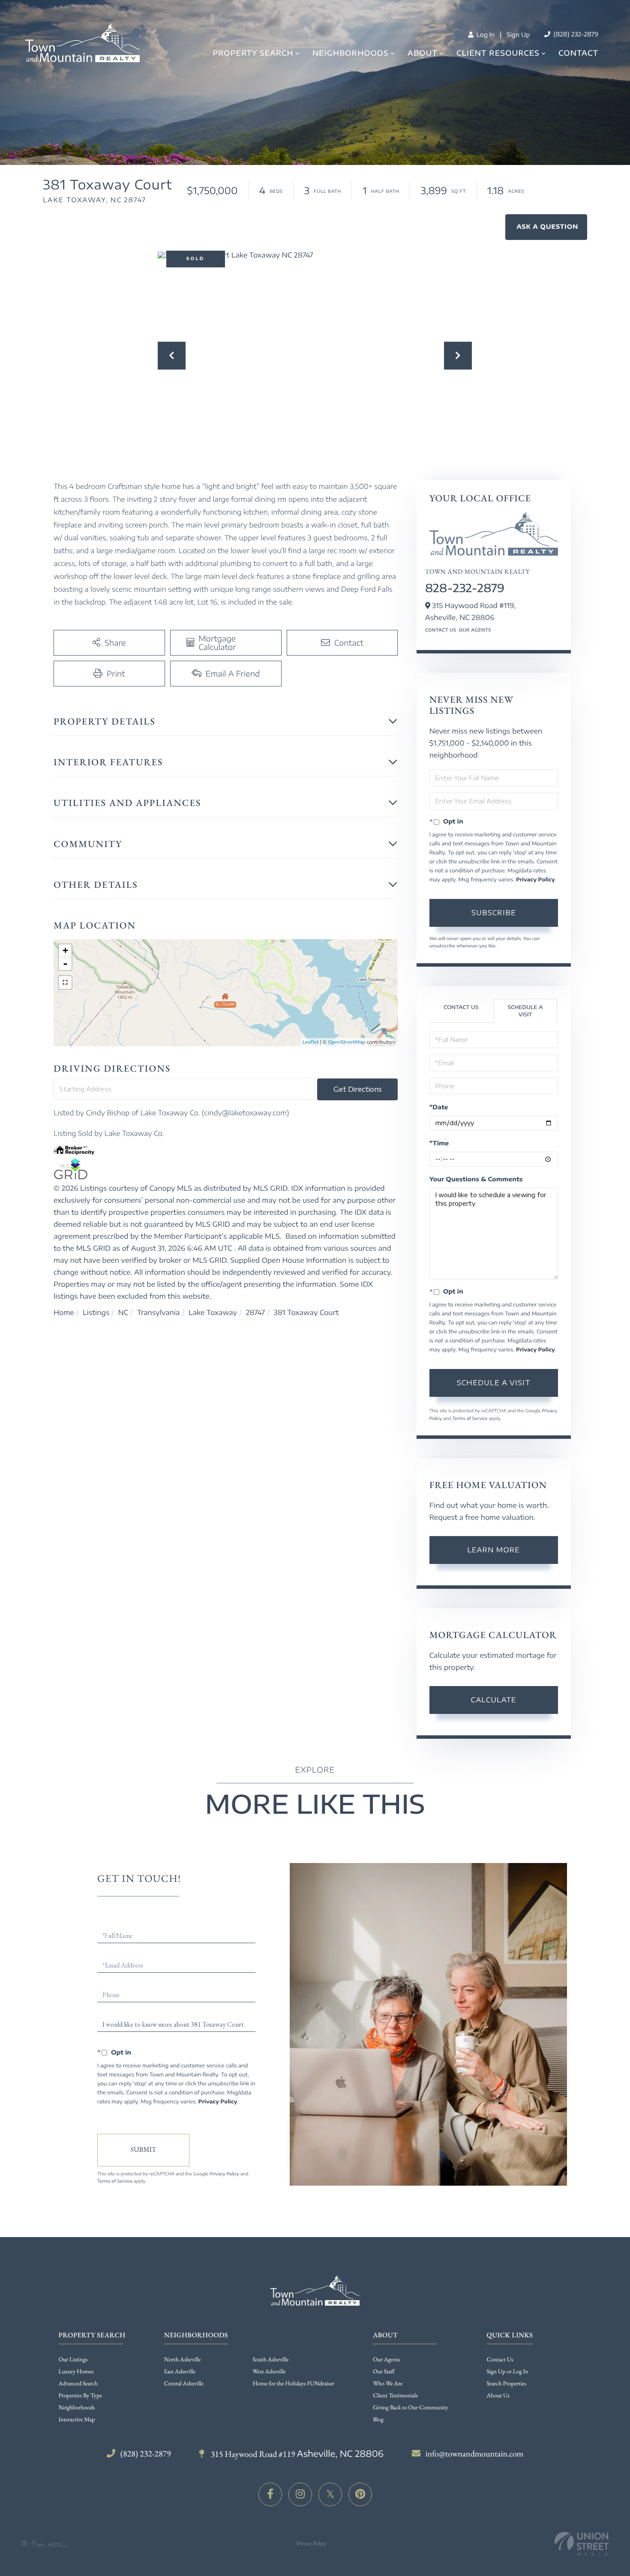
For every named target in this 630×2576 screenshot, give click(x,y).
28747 (255, 1312)
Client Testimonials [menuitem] (395, 2396)
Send (143, 2150)
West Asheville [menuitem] (269, 2372)
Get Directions (358, 1089)
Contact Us (441, 630)
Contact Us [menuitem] (500, 2360)
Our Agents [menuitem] (386, 2360)
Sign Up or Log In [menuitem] (508, 2372)
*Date (439, 1107)
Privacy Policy (535, 879)
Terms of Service (470, 1419)
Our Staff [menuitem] (384, 2372)
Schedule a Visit (525, 1011)
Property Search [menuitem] (253, 53)
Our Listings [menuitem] (73, 2360)
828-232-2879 (465, 588)
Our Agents (475, 630)
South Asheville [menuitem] (271, 2360)
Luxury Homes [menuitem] (76, 2372)
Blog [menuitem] (378, 2420)
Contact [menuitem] (578, 53)
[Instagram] (300, 2494)
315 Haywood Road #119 (296, 2454)
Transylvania (159, 1312)
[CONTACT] (546, 227)
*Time (439, 1143)
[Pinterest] (360, 2494)
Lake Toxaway (213, 1312)
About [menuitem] (423, 53)
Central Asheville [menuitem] (184, 2384)
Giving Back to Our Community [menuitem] (410, 2408)
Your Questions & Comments (476, 1179)
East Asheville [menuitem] (180, 2372)
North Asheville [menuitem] (183, 2360)
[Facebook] (270, 2494)
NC (123, 1312)
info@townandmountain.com (475, 2453)
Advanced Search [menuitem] (78, 2384)
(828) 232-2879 (575, 34)
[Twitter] (330, 2494)
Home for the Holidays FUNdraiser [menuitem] (294, 2384)
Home (64, 1312)
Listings (96, 1312)
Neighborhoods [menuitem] (351, 53)
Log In (485, 35)
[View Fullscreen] (65, 982)
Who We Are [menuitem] (388, 2384)
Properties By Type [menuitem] (80, 2396)
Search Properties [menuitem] (507, 2384)
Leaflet (311, 1042)
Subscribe (494, 913)
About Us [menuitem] (498, 2396)
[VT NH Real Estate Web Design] (582, 2544)
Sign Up (518, 35)
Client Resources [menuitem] (498, 53)
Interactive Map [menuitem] (77, 2420)
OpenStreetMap (346, 1042)
